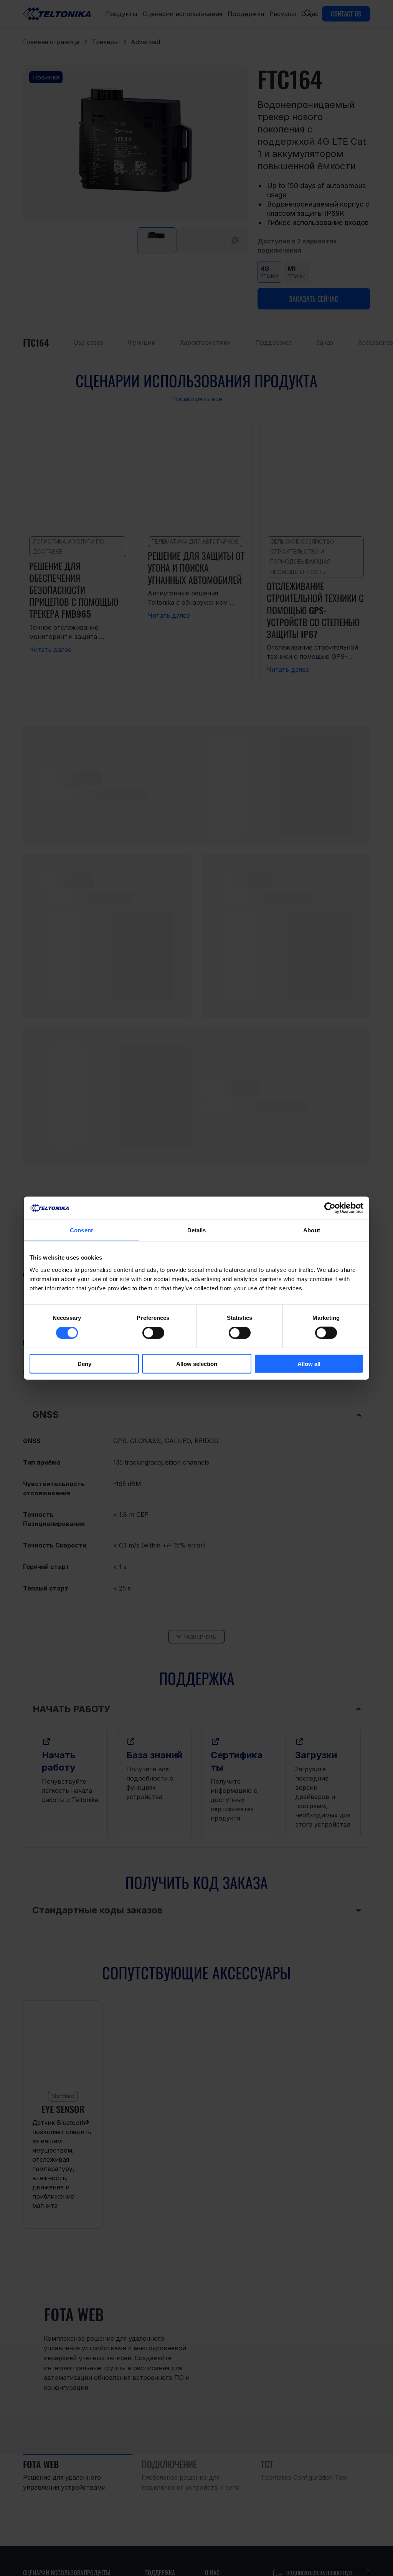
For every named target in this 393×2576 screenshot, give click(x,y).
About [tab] (312, 1230)
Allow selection (197, 1363)
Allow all (309, 1363)
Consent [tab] (81, 1230)
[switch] (153, 1333)
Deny (84, 1363)
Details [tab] (197, 1230)
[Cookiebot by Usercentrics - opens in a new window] (330, 1208)
